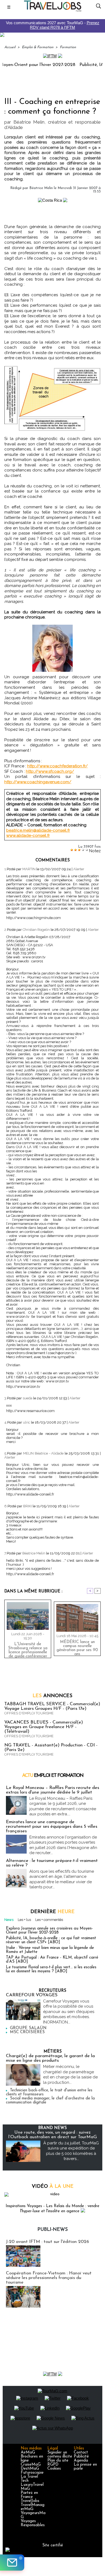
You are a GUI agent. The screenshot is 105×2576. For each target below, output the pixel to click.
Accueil (10, 47)
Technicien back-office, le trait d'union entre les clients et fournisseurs (49, 2092)
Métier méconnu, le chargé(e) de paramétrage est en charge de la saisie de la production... (70, 2075)
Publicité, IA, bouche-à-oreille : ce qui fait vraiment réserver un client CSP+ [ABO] (51, 1940)
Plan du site (58, 2461)
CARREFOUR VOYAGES (32, 1995)
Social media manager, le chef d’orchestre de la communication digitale (50, 2100)
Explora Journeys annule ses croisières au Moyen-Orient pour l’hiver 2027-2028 (49, 1931)
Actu (53, 1776)
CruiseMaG (31, 2465)
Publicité (81, 2457)
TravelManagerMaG (33, 2507)
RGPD (53, 2465)
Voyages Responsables (33, 2523)
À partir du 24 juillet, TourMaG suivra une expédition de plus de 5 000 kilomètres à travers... (71, 2151)
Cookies (54, 2469)
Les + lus (24, 1920)
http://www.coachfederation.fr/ (57, 766)
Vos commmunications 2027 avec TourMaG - (53, 25)
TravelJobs (30, 2501)
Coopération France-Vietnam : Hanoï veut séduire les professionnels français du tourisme (49, 2278)
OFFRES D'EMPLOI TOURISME (29, 1713)
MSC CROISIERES (27, 2032)
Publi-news (53, 2230)
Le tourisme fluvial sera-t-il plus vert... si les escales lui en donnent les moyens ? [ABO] (51, 1969)
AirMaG (28, 2453)
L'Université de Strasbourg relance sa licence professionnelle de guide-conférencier (28, 1649)
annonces (52, 1696)
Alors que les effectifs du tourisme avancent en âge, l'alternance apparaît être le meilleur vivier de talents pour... (62, 1879)
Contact (81, 2453)
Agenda (81, 2461)
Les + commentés (49, 1920)
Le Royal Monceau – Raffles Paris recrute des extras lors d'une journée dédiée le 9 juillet (52, 1790)
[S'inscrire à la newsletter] (12, 2563)
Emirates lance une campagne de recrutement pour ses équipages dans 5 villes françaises (52, 1827)
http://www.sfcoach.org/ (50, 771)
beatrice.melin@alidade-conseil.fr (38, 830)
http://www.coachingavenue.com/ (38, 782)
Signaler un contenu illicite (60, 2455)
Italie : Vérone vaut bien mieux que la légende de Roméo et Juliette (50, 1950)
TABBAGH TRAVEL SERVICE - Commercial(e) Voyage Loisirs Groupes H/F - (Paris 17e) (52, 1706)
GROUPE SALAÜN (28, 2028)
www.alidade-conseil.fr (28, 836)
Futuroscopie (32, 2473)
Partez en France (29, 2495)
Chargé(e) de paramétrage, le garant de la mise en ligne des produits (50, 2058)
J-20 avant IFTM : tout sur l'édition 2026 (48, 2242)
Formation (68, 47)
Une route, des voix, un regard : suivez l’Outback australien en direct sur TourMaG (53, 2135)
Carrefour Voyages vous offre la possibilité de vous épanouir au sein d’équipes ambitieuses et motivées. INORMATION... (69, 2012)
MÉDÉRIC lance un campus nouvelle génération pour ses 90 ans (77, 1647)
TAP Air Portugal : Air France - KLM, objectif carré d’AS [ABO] (52, 1960)
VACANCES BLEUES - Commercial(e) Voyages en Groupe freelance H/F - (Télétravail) (44, 1727)
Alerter (79, 869)
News (9, 1920)
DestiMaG (30, 2469)
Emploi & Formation (38, 47)
